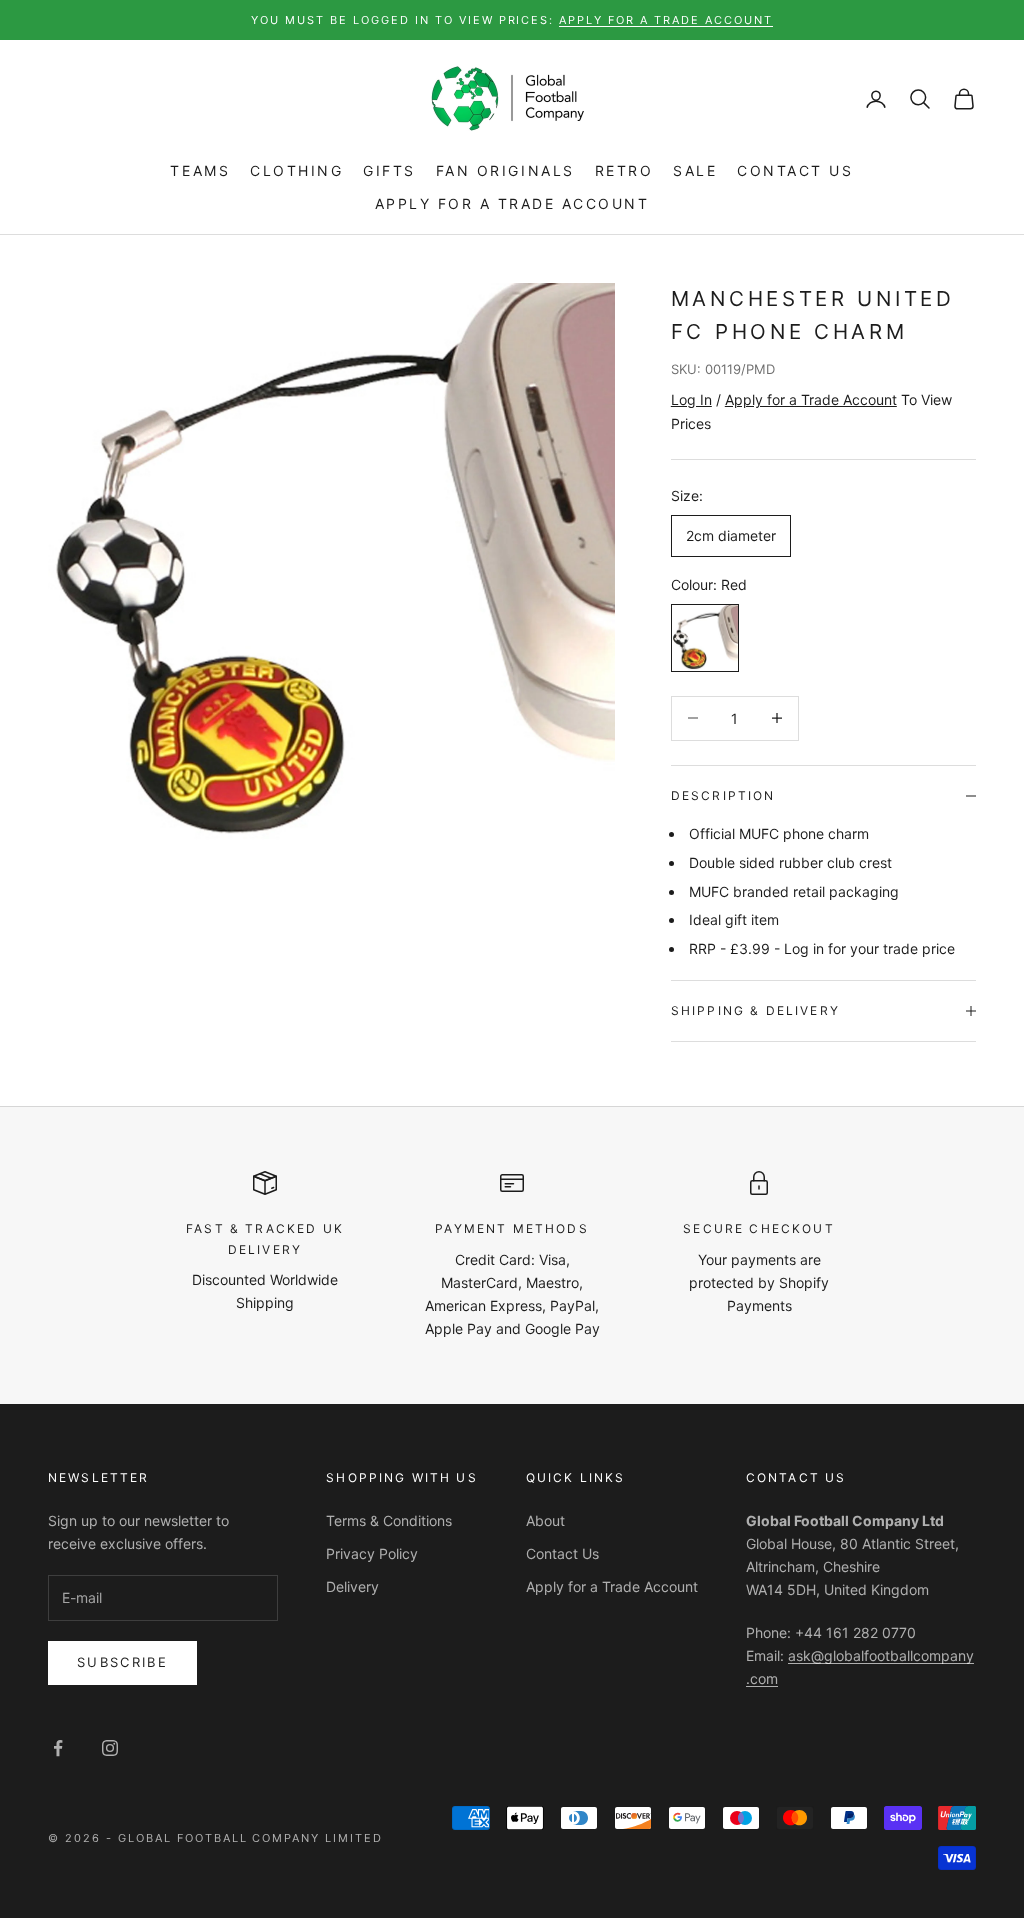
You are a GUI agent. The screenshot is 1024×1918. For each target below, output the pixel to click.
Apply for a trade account (666, 20)
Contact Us (795, 170)
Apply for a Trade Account (512, 203)
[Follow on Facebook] (58, 1748)
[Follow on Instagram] (110, 1748)
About (545, 1520)
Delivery (352, 1586)
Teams (200, 170)
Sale (695, 170)
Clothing (296, 170)
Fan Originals (505, 170)
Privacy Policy (372, 1553)
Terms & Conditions (389, 1520)
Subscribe (122, 1662)
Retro (624, 170)
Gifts (389, 170)
